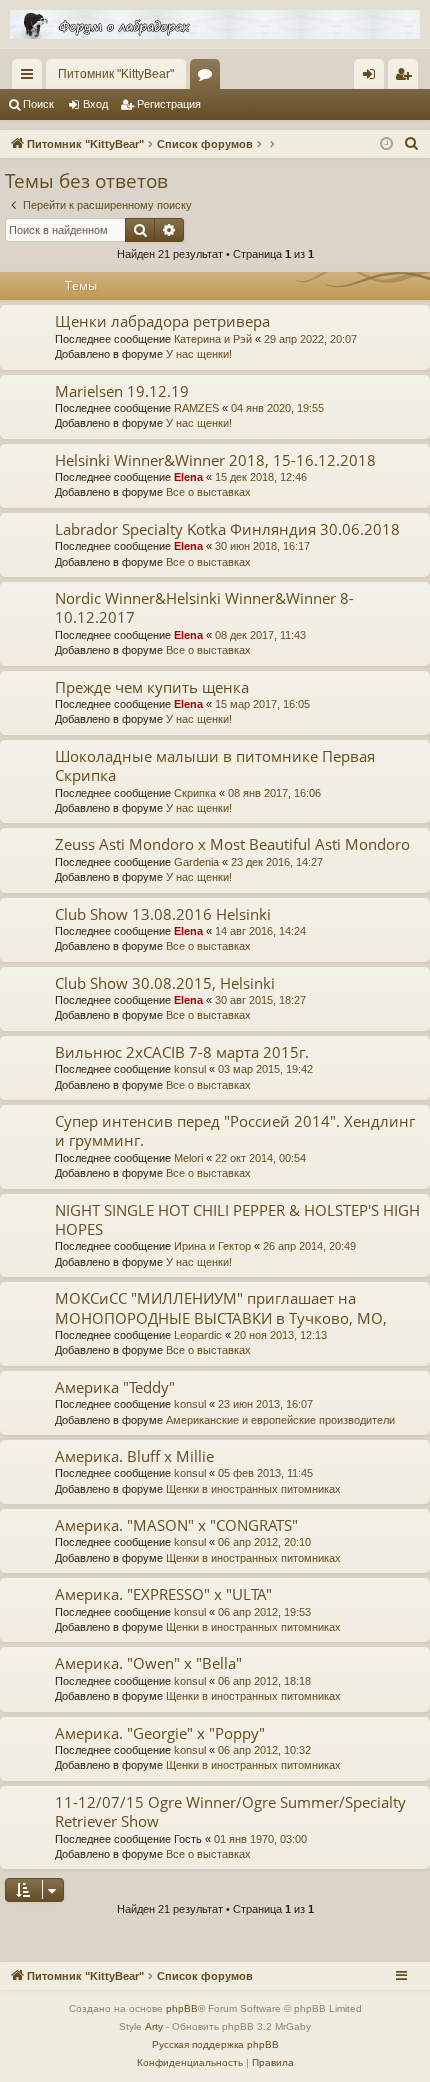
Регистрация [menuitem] (407, 78)
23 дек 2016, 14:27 (277, 862)
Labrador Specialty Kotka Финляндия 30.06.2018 (227, 529)
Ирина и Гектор (212, 1246)
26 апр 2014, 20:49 (309, 1246)
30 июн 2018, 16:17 (262, 546)
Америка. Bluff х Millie (134, 1456)
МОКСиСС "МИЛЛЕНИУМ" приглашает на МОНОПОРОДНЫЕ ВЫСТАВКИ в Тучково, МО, (221, 1307)
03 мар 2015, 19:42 (265, 1069)
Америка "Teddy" (115, 1387)
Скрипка (195, 793)
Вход (95, 104)
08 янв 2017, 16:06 (274, 793)
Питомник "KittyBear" (116, 74)
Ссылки (31, 78)
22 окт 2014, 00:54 (260, 1158)
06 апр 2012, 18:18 (264, 1681)
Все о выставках (208, 492)
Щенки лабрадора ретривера (162, 321)
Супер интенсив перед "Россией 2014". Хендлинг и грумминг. (235, 1130)
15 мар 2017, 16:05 (262, 704)
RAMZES (196, 408)
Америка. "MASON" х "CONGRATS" (176, 1525)
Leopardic (198, 1335)
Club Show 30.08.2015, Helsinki (165, 983)
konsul (190, 1069)
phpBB (182, 2008)
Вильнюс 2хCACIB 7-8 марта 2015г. (182, 1052)
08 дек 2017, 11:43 (260, 635)
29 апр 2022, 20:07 (310, 339)
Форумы (209, 78)
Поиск (38, 104)
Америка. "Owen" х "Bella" (148, 1663)
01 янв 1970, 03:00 (260, 1839)
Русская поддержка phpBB (215, 2044)
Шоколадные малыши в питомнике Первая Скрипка (215, 765)
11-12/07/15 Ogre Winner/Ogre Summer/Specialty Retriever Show (230, 1811)
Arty (154, 2026)
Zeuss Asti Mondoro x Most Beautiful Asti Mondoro (232, 844)
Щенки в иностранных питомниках (253, 1489)
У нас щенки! (199, 354)
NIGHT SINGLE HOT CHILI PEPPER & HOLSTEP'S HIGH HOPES (237, 1219)
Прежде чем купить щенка (152, 687)
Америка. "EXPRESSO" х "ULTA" (163, 1594)
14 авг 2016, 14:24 (260, 931)
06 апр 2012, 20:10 (264, 1542)
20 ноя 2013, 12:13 (280, 1335)
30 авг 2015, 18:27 (260, 1000)
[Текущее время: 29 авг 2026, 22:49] (386, 144)
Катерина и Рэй (213, 339)
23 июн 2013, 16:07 (265, 1404)
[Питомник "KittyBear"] (215, 24)
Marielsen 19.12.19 (122, 391)
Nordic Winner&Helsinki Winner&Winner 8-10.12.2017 (204, 607)
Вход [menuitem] (373, 78)
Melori (188, 1158)
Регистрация (169, 104)
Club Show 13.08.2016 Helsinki (163, 914)
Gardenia (196, 862)
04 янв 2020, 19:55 (277, 408)
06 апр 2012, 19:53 (264, 1612)
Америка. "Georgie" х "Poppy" (160, 1733)
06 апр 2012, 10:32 (264, 1750)
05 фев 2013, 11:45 (265, 1473)
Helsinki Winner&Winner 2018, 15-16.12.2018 (215, 460)
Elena (188, 477)
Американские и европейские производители (280, 1420)
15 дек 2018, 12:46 (261, 477)
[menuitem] (412, 144)
